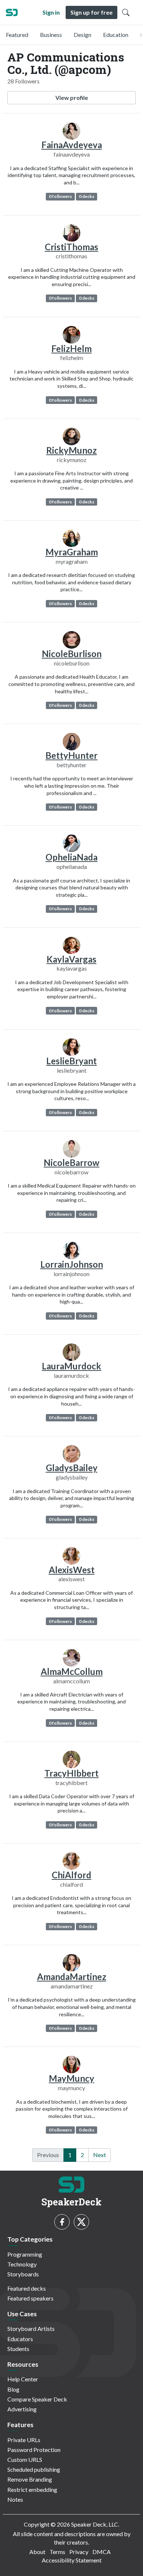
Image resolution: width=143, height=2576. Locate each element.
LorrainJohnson (72, 1264)
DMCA (102, 2552)
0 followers (60, 196)
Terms (57, 2552)
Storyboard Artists (31, 2328)
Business (51, 35)
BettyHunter (71, 755)
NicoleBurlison (72, 654)
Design (82, 35)
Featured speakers (30, 2298)
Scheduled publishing (34, 2469)
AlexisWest (72, 1570)
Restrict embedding (32, 2489)
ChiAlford (71, 1875)
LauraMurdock (71, 1366)
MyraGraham (72, 552)
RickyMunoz (71, 450)
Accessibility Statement (72, 2560)
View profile (72, 98)
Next (100, 2155)
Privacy (79, 2552)
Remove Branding (30, 2479)
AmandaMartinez (72, 1977)
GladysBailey (72, 1468)
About (37, 2552)
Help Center (23, 2379)
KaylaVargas (71, 959)
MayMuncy (71, 2078)
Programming (25, 2254)
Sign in (51, 12)
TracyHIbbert (71, 1773)
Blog (13, 2389)
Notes (15, 2499)
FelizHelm (71, 348)
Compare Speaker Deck (37, 2399)
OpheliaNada (71, 857)
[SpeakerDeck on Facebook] (62, 2222)
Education (116, 35)
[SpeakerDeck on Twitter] (81, 2222)
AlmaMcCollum (72, 1671)
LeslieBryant (71, 1061)
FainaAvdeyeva (72, 145)
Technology (22, 2264)
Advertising (22, 2409)
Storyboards (23, 2274)
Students (18, 2349)
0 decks (87, 196)
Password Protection (34, 2450)
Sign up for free (91, 12)
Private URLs (24, 2440)
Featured (17, 35)
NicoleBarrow (71, 1163)
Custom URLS (25, 2459)
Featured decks (27, 2288)
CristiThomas (71, 247)
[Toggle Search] (126, 12)
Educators (20, 2339)
